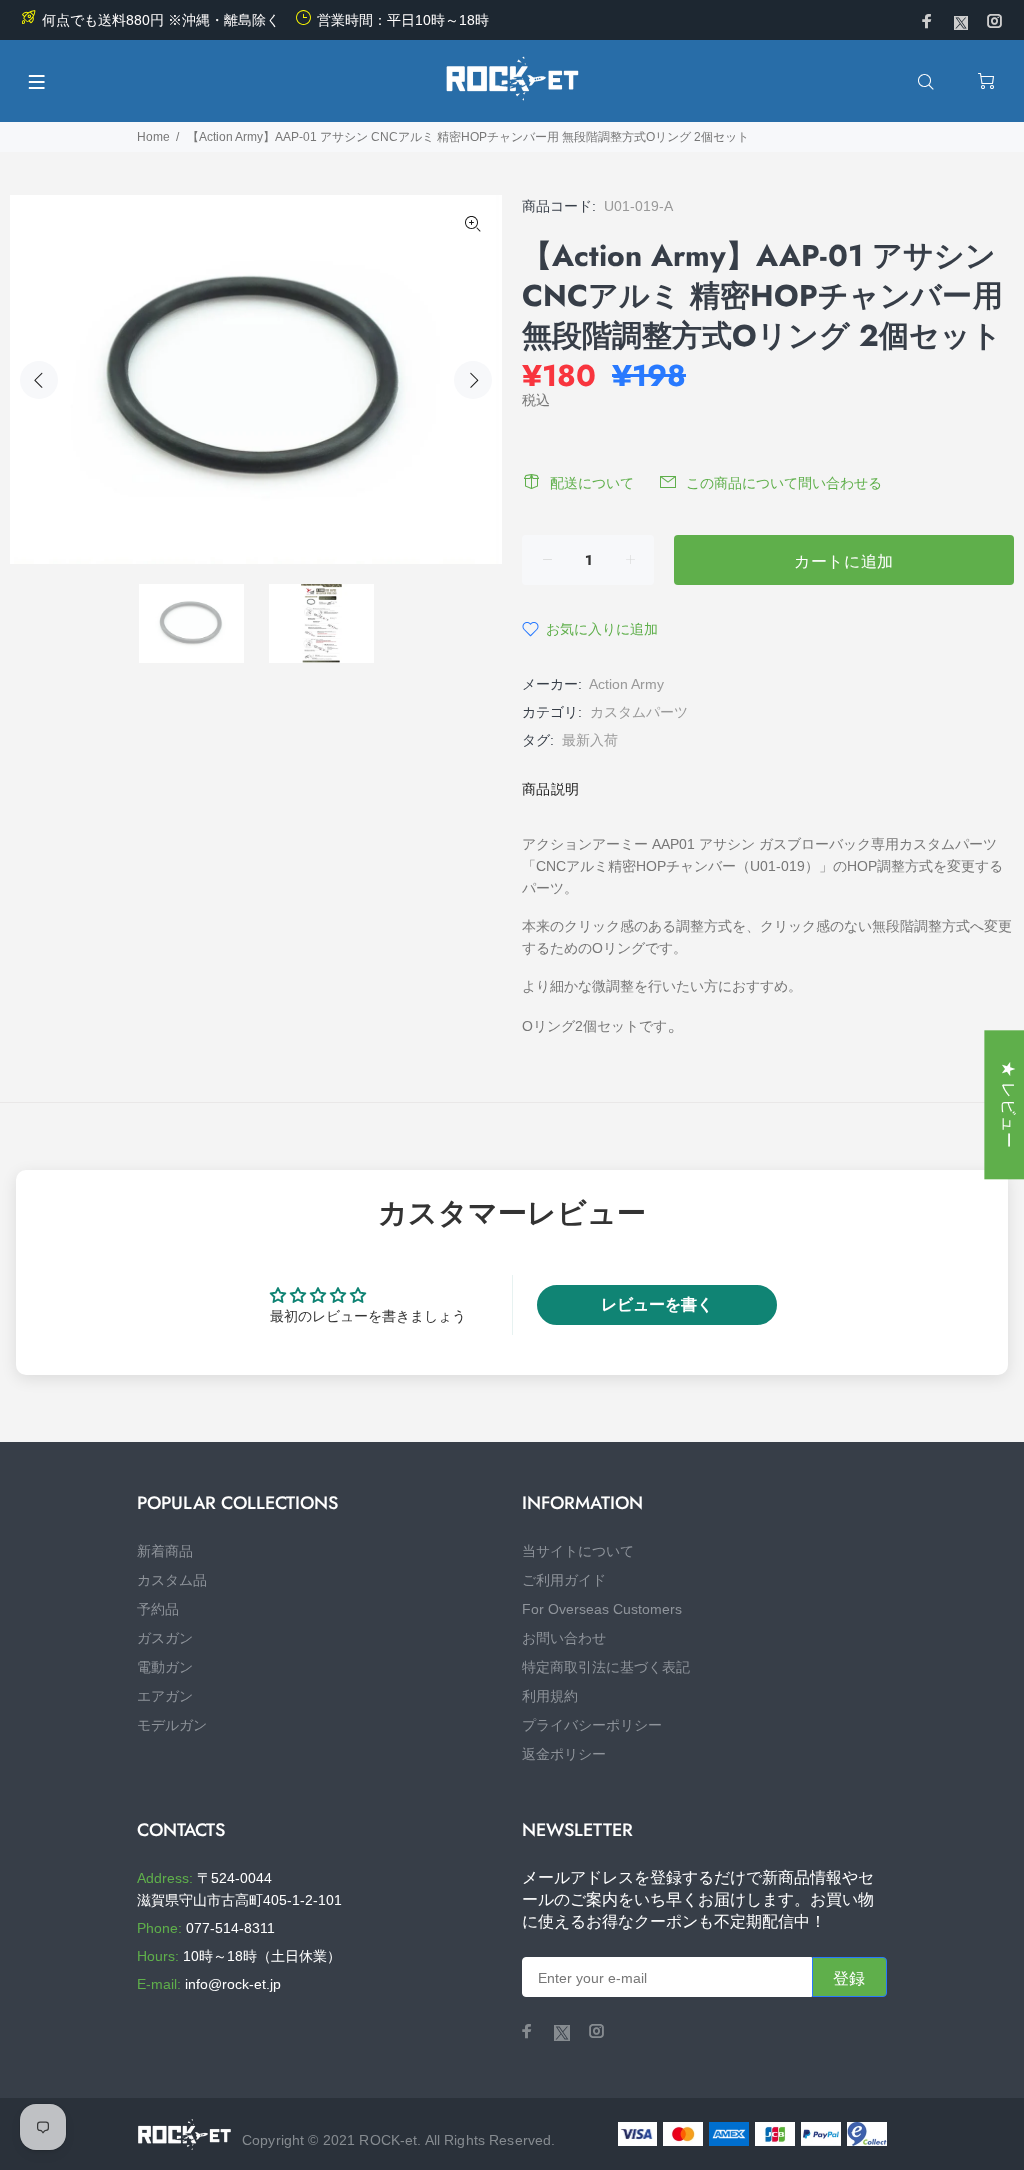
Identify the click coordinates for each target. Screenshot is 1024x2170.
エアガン (165, 1696)
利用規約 (550, 1696)
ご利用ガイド (564, 1580)
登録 (849, 1978)
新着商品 (165, 1551)
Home (153, 137)
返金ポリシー (564, 1754)
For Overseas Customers (602, 1609)
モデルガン (172, 1725)
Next (473, 380)
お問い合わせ (564, 1638)
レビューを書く (657, 1304)
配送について (592, 483)
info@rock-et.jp (233, 1984)
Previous (39, 380)
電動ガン (165, 1667)
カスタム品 (172, 1580)
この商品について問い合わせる (784, 483)
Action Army (626, 684)
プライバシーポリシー (592, 1725)
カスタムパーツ (639, 712)
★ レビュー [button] (1008, 1104)
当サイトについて (578, 1551)
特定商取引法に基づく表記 (606, 1667)
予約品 (158, 1609)
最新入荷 (590, 740)
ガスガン (165, 1638)
